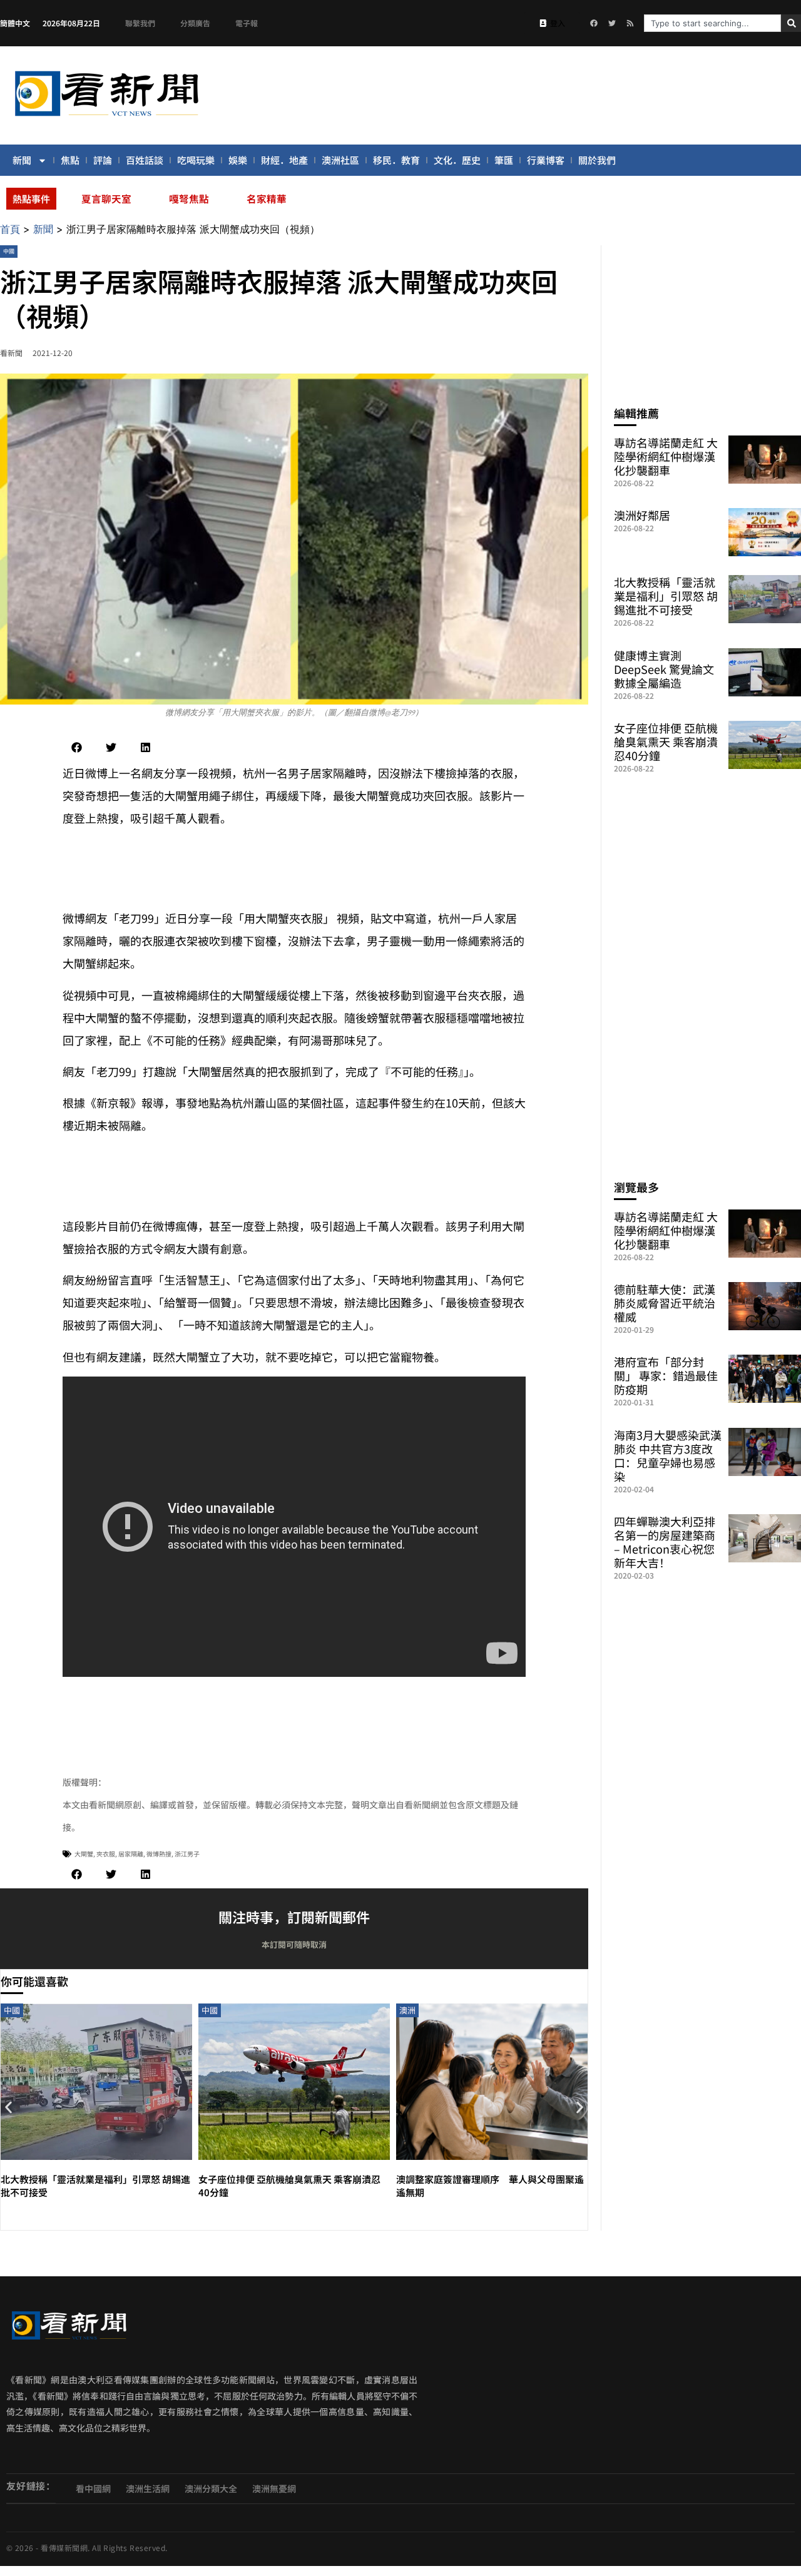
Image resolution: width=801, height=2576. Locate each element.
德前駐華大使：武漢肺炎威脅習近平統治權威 (665, 1303)
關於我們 (597, 160)
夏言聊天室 (106, 198)
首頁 (10, 229)
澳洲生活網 (148, 2488)
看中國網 (93, 2488)
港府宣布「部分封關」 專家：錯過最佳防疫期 (666, 1375)
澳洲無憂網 (274, 2488)
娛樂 (238, 160)
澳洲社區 (340, 160)
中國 (9, 251)
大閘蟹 (84, 1854)
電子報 (247, 23)
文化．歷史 (457, 160)
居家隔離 (131, 1854)
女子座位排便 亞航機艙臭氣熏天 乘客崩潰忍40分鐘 (666, 741)
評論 (103, 160)
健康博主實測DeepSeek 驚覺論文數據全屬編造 (664, 669)
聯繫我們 (140, 23)
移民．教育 (396, 160)
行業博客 (546, 160)
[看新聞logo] (106, 118)
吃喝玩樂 (196, 160)
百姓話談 (145, 160)
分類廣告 (195, 23)
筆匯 (504, 160)
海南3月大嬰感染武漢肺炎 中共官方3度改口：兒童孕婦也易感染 (668, 1455)
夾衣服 (106, 1854)
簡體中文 (15, 23)
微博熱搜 (159, 1854)
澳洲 (407, 2010)
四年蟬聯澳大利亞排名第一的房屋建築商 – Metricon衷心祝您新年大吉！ (665, 1542)
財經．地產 (284, 160)
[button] (77, 747)
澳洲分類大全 (211, 2488)
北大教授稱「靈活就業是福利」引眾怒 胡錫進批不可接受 (666, 596)
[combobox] (712, 23)
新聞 (22, 160)
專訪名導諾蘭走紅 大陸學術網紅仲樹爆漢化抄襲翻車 (666, 456)
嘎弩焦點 (189, 198)
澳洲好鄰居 (642, 515)
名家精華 (267, 198)
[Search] (791, 23)
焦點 (70, 160)
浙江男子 (187, 1854)
